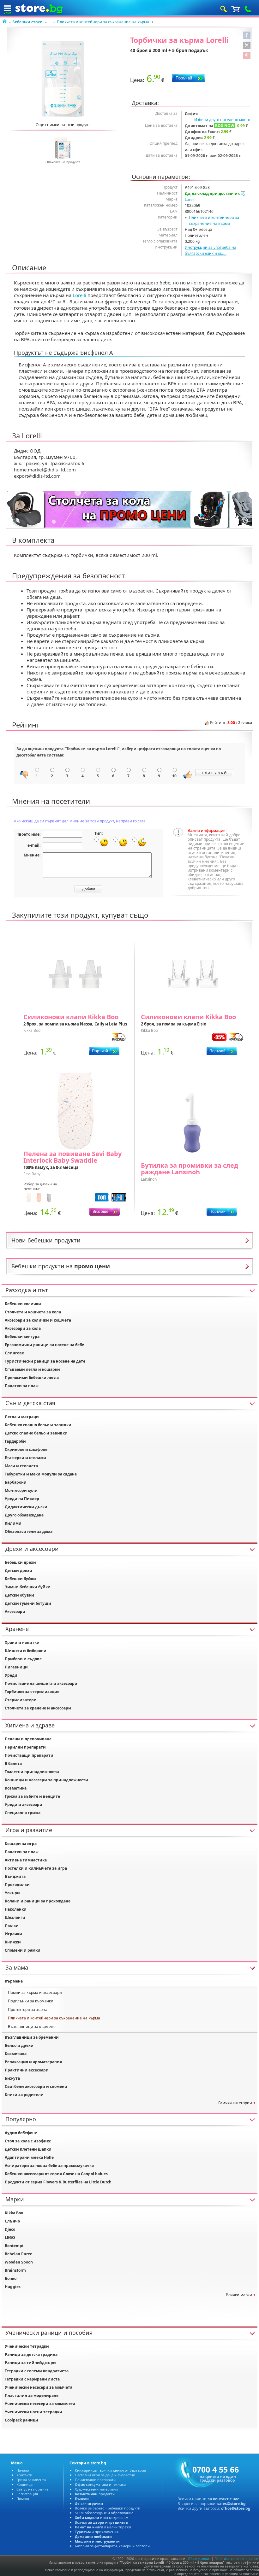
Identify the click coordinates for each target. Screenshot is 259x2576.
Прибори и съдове (23, 1659)
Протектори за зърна (28, 2009)
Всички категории (235, 2103)
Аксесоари (15, 1612)
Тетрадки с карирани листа (32, 2379)
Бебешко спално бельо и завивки (38, 1425)
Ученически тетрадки (27, 2346)
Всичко (101, 2522)
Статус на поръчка (32, 2489)
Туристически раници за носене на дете (45, 1361)
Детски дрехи (18, 1571)
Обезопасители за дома (29, 1531)
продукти (95, 2494)
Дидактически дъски (26, 1507)
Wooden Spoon (19, 2262)
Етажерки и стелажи (25, 1458)
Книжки (13, 1942)
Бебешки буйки (20, 1579)
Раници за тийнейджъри (30, 2363)
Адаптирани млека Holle (29, 2157)
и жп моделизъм (102, 2518)
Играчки (13, 1934)
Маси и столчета (21, 1466)
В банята (13, 1764)
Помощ (23, 2499)
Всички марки (239, 2295)
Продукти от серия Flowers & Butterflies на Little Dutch (58, 2182)
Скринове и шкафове (26, 1449)
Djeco (10, 2229)
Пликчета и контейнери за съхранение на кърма (103, 22)
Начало (23, 2470)
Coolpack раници (21, 2420)
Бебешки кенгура (22, 1337)
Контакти (24, 2475)
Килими (13, 1523)
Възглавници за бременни (32, 2037)
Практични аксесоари (27, 2070)
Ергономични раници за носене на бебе (44, 1345)
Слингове (14, 1353)
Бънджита (15, 1876)
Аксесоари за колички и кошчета (38, 1320)
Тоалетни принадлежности (32, 1772)
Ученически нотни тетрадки (33, 2412)
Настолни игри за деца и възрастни (105, 2475)
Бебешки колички (23, 1304)
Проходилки (17, 1885)
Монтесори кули (21, 1490)
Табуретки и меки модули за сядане (41, 1474)
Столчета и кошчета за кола (33, 1312)
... (50, 22)
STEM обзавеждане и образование (104, 2513)
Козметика (16, 1788)
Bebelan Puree (18, 2254)
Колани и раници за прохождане (38, 1901)
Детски (89, 2503)
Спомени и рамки (23, 1950)
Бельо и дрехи (19, 2045)
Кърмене (14, 1981)
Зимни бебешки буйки (28, 1587)
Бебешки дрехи (20, 1562)
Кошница (24, 2484)
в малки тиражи (103, 2527)
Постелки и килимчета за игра (36, 1868)
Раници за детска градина (31, 2354)
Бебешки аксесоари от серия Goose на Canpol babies (56, 2174)
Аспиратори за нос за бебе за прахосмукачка (49, 2166)
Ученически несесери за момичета (40, 2404)
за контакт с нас (223, 2499)
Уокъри (12, 1893)
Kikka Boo (14, 2213)
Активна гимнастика (26, 1860)
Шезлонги (15, 1917)
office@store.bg (236, 2508)
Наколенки (16, 1909)
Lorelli (190, 199)
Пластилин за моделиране (32, 2395)
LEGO (10, 2237)
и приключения (97, 2532)
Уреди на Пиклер (22, 1499)
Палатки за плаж (22, 1386)
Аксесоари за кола (23, 1328)
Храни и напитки (22, 1642)
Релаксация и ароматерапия (33, 2062)
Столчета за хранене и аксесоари (38, 1708)
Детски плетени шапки (28, 2149)
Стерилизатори (21, 1700)
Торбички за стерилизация (32, 1692)
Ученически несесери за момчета (39, 2387)
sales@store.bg (232, 2504)
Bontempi (14, 2246)
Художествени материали (96, 2489)
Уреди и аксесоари (24, 1805)
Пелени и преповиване (28, 1739)
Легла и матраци (22, 1417)
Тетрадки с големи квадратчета (37, 2371)
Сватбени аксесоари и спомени (36, 2086)
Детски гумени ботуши (28, 1603)
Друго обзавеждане (24, 1515)
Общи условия (199, 2559)
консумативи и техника (100, 2484)
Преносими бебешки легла (32, 1378)
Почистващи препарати (29, 1755)
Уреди (11, 1675)
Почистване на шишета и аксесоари (41, 1683)
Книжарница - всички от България (110, 2470)
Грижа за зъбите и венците (32, 1796)
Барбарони (16, 1482)
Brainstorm (15, 2270)
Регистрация (27, 2494)
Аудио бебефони (21, 2133)
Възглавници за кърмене (32, 2027)
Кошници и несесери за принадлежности (46, 1780)
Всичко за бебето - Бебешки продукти (108, 2508)
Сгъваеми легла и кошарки (32, 1369)
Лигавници (16, 1667)
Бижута (12, 2078)
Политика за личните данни (236, 2559)
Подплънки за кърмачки (31, 2001)
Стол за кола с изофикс (28, 2141)
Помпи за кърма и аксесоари (35, 1992)
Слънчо (12, 2221)
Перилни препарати (25, 1747)
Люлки (12, 1926)
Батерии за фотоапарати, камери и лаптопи (112, 2546)
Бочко (11, 2278)
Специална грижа (23, 1813)
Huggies (13, 2287)
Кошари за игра (21, 1844)
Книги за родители (24, 2095)
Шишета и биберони (26, 1651)
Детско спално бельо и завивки (36, 1433)
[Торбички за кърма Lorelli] (63, 79)
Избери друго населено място (222, 120)
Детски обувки (19, 1595)
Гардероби (15, 1441)
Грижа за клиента (31, 2480)
